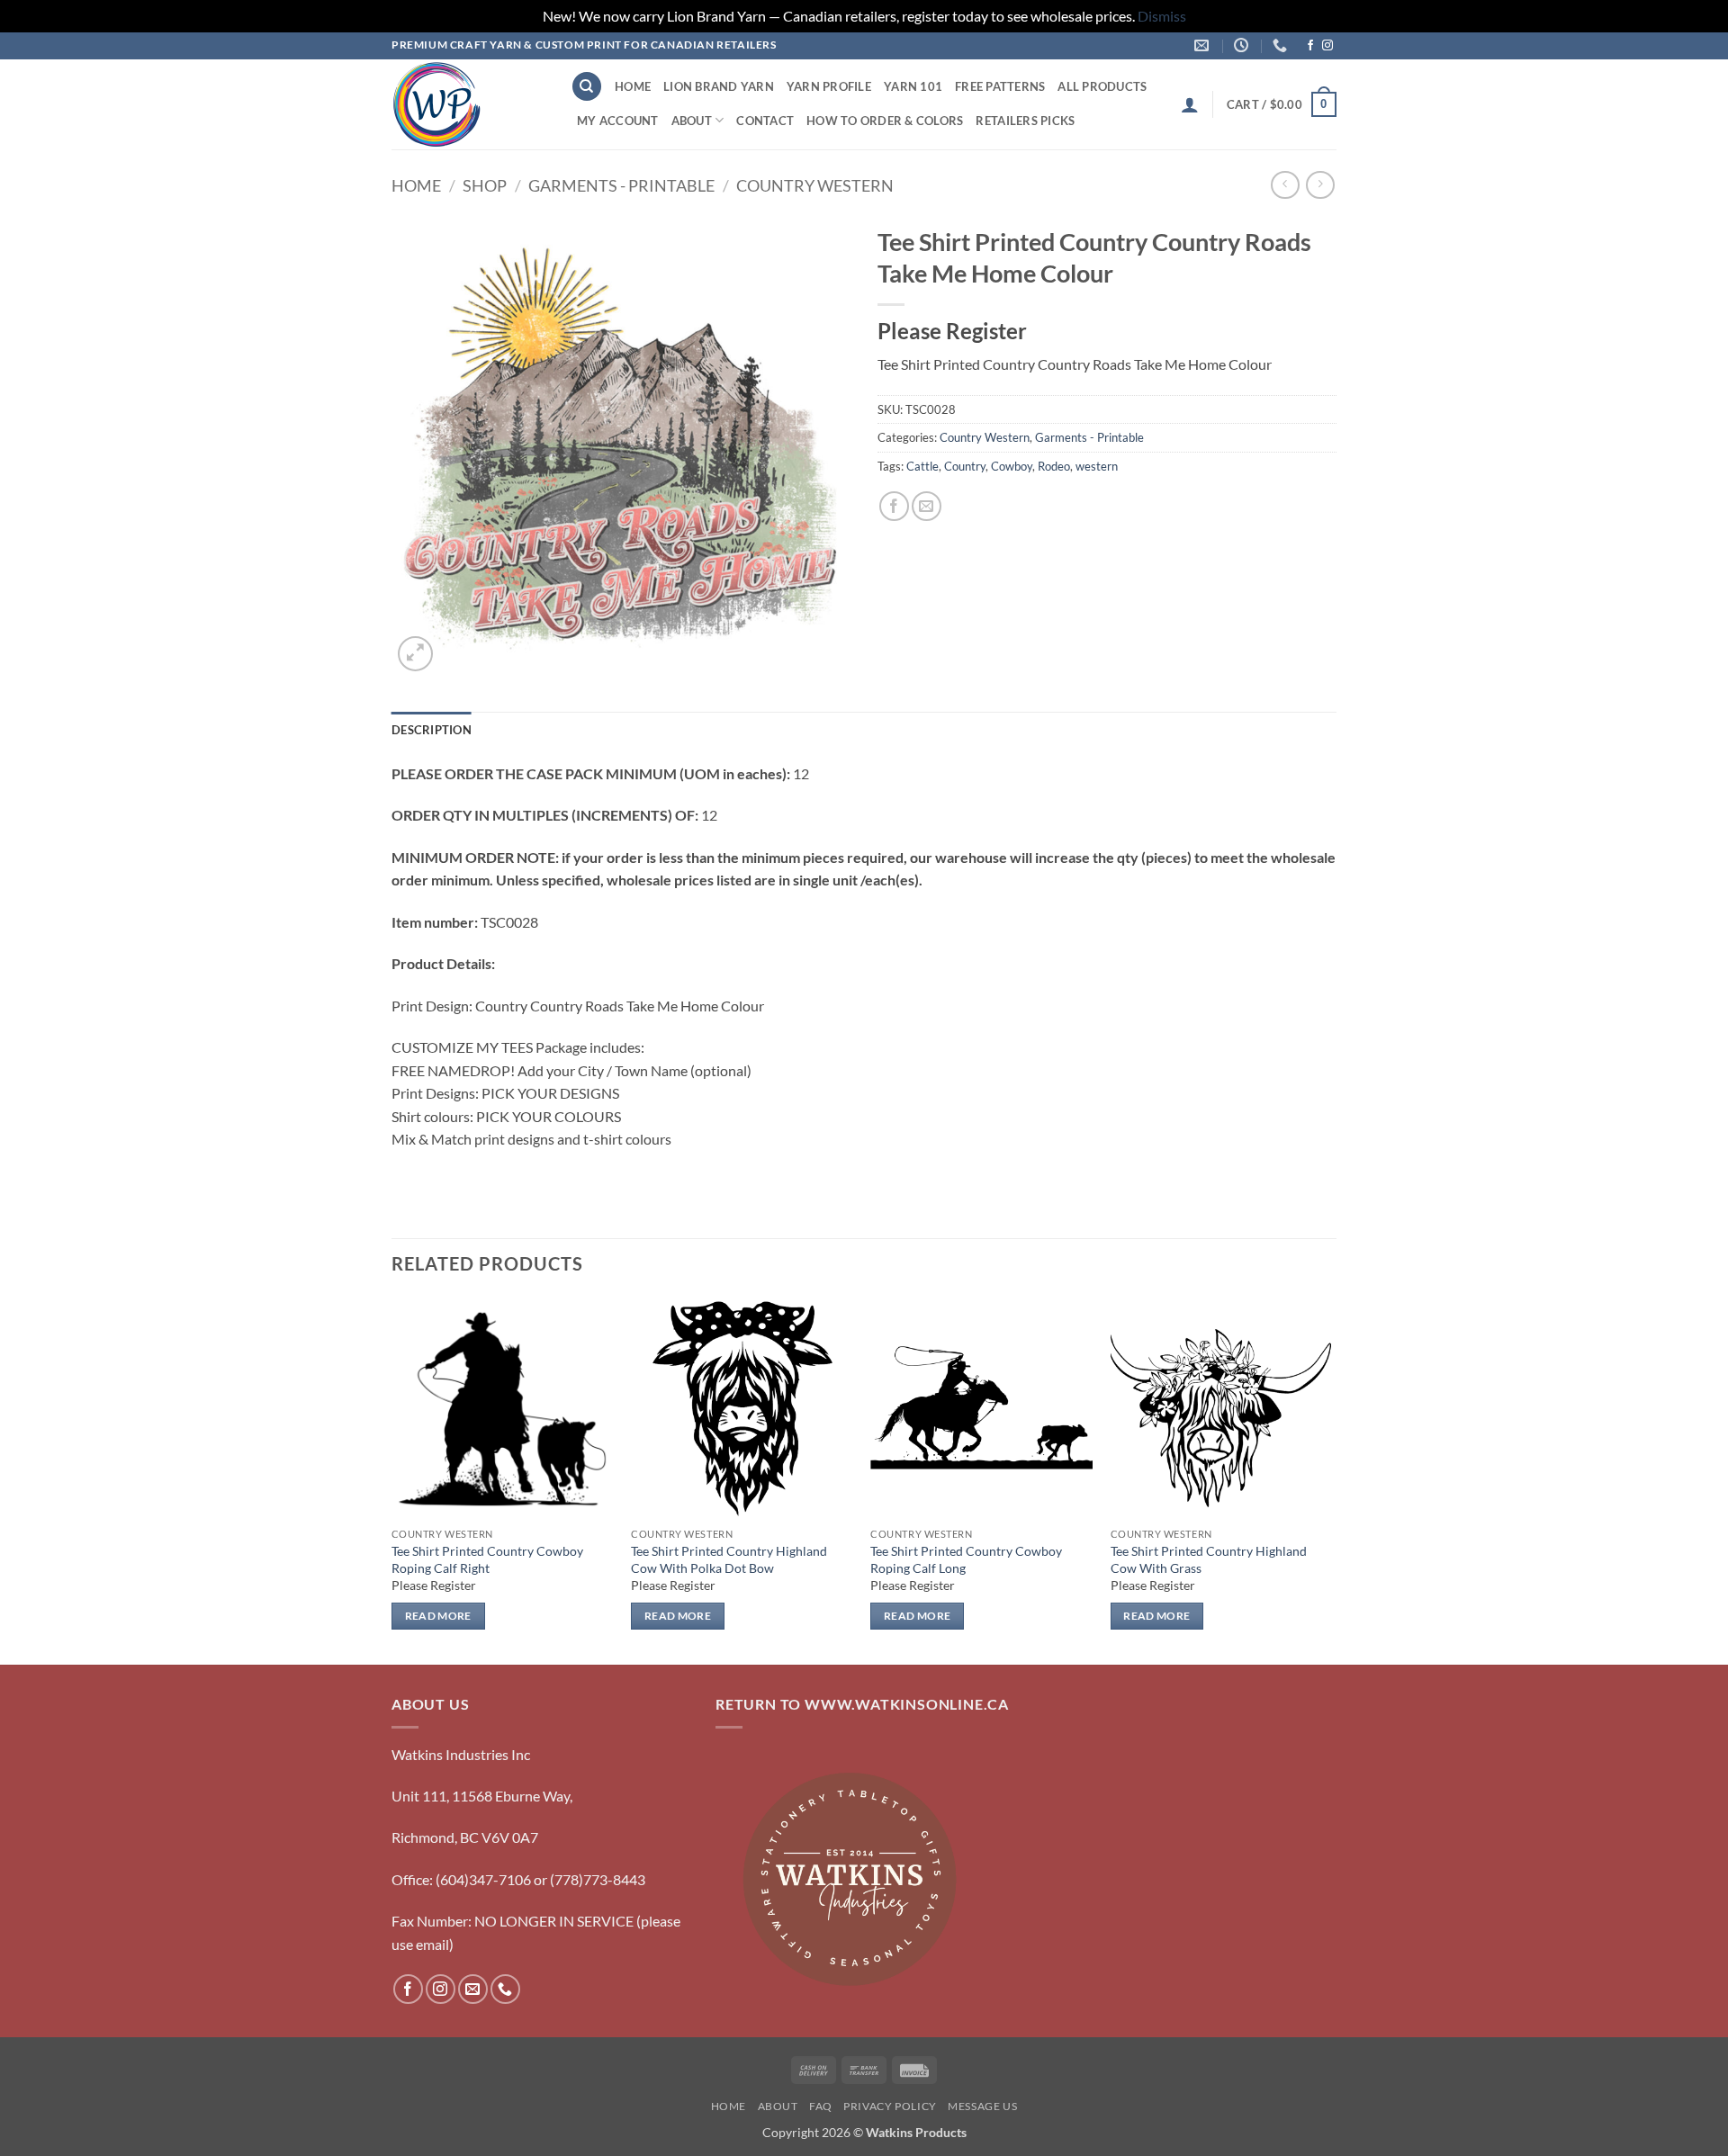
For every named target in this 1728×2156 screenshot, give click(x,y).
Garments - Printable (621, 185)
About (692, 121)
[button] (1190, 104)
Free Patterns (1000, 86)
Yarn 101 (913, 86)
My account (618, 121)
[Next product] (1285, 185)
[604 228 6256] (1282, 45)
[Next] (1331, 1479)
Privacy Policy (890, 2106)
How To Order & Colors (885, 121)
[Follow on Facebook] (1310, 46)
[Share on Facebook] (894, 506)
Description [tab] (432, 730)
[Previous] (392, 1479)
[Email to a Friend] (927, 506)
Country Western (815, 185)
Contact (765, 121)
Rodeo (1054, 466)
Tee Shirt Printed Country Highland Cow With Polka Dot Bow (729, 1559)
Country (965, 466)
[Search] (587, 87)
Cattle (922, 466)
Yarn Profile (829, 86)
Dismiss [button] (1162, 16)
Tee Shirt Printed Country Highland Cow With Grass (1209, 1559)
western (1097, 466)
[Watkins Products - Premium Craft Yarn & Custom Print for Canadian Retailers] (468, 104)
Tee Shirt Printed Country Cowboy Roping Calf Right (487, 1559)
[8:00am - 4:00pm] (1243, 45)
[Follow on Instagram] (1327, 46)
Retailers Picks (1025, 121)
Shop (485, 185)
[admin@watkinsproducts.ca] (1204, 45)
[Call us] (505, 1989)
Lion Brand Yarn (719, 86)
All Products (1102, 86)
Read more (438, 1616)
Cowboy (1012, 466)
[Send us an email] (473, 1989)
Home (633, 86)
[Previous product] (1320, 185)
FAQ (821, 2106)
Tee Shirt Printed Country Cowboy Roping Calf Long (966, 1559)
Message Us (982, 2106)
